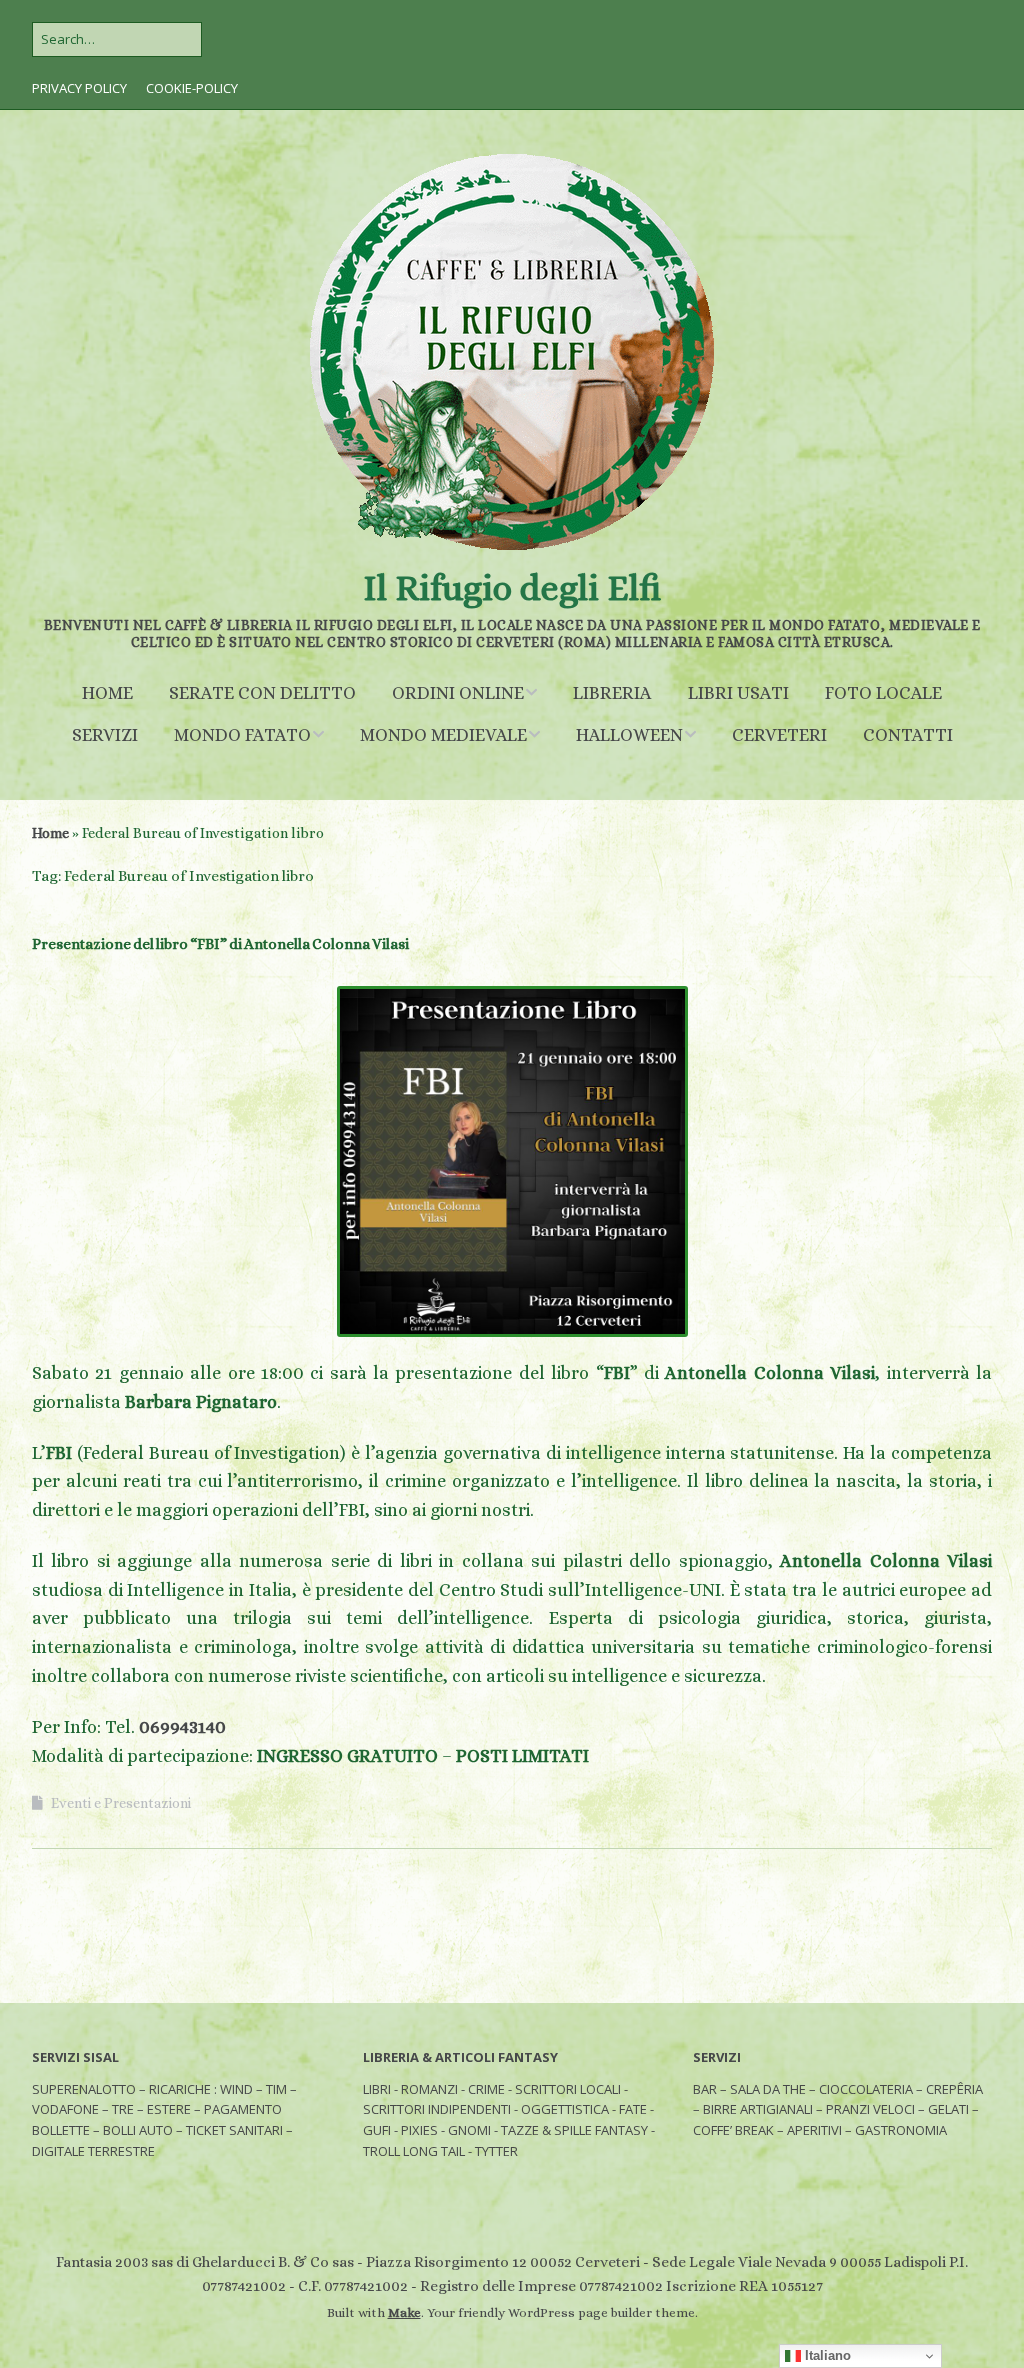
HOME (107, 693)
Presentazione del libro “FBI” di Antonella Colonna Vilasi (220, 944)
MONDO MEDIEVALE (443, 735)
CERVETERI (779, 735)
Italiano (826, 2355)
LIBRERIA (612, 693)
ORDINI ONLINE (458, 693)
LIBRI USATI (738, 693)
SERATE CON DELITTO (262, 693)
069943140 (182, 1727)
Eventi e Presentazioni (121, 1803)
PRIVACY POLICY (79, 88)
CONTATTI (908, 735)
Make (404, 2312)
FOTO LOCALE (883, 693)
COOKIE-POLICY (192, 88)
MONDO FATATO (242, 735)
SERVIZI (105, 735)
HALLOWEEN (629, 735)
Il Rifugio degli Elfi (512, 587)
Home (50, 833)
